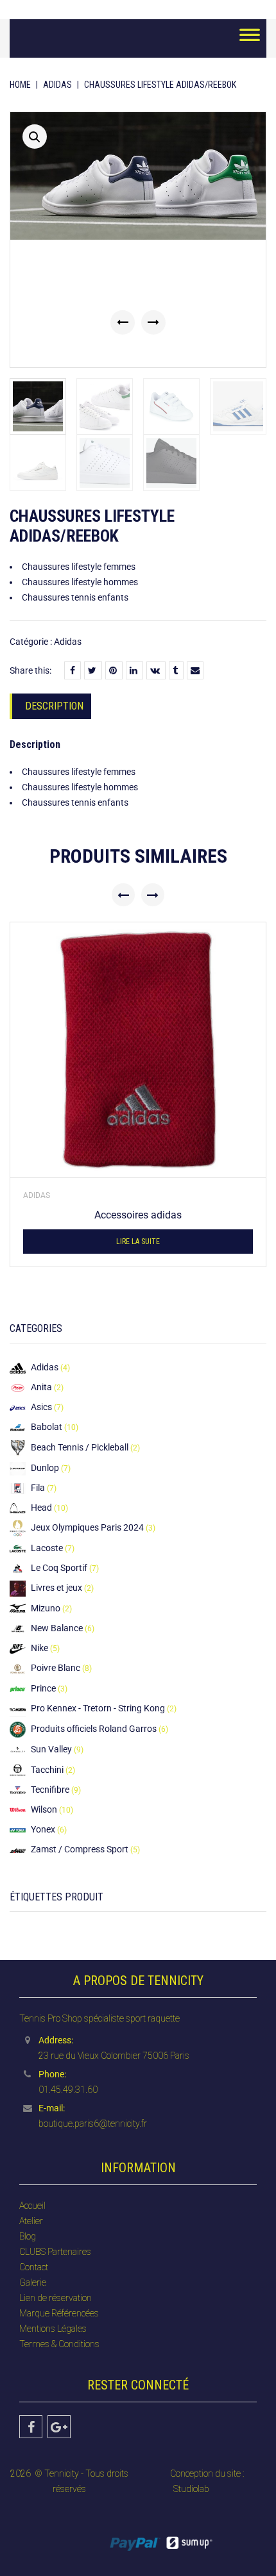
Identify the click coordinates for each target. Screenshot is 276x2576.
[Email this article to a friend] (195, 670)
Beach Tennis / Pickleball (80, 1447)
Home (20, 85)
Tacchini (47, 1770)
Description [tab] (54, 706)
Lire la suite (138, 1242)
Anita (41, 1387)
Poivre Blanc (56, 1668)
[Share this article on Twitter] (93, 670)
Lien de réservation (56, 2298)
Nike (39, 1648)
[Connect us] (31, 2427)
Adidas (57, 85)
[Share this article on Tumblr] (176, 670)
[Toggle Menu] (250, 38)
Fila (38, 1488)
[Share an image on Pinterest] (114, 670)
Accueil (32, 2206)
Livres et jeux (56, 1588)
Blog (28, 2236)
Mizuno (46, 1608)
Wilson (44, 1809)
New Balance (57, 1628)
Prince (43, 1688)
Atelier (31, 2221)
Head (41, 1508)
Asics (41, 1407)
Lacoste (47, 1548)
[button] (35, 137)
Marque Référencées (59, 2313)
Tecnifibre (50, 1790)
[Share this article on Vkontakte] (156, 670)
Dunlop (45, 1468)
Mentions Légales (53, 2329)
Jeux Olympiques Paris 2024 (87, 1527)
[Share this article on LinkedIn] (134, 670)
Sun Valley (51, 1749)
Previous (123, 322)
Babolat (47, 1427)
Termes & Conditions (59, 2344)
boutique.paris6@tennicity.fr (93, 2123)
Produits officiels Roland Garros (94, 1729)
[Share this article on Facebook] (73, 670)
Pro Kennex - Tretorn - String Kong (98, 1708)
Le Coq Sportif (59, 1568)
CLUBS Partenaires (55, 2252)
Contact (34, 2267)
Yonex (43, 1829)
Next (153, 322)
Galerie (33, 2282)
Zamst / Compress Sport (80, 1849)
